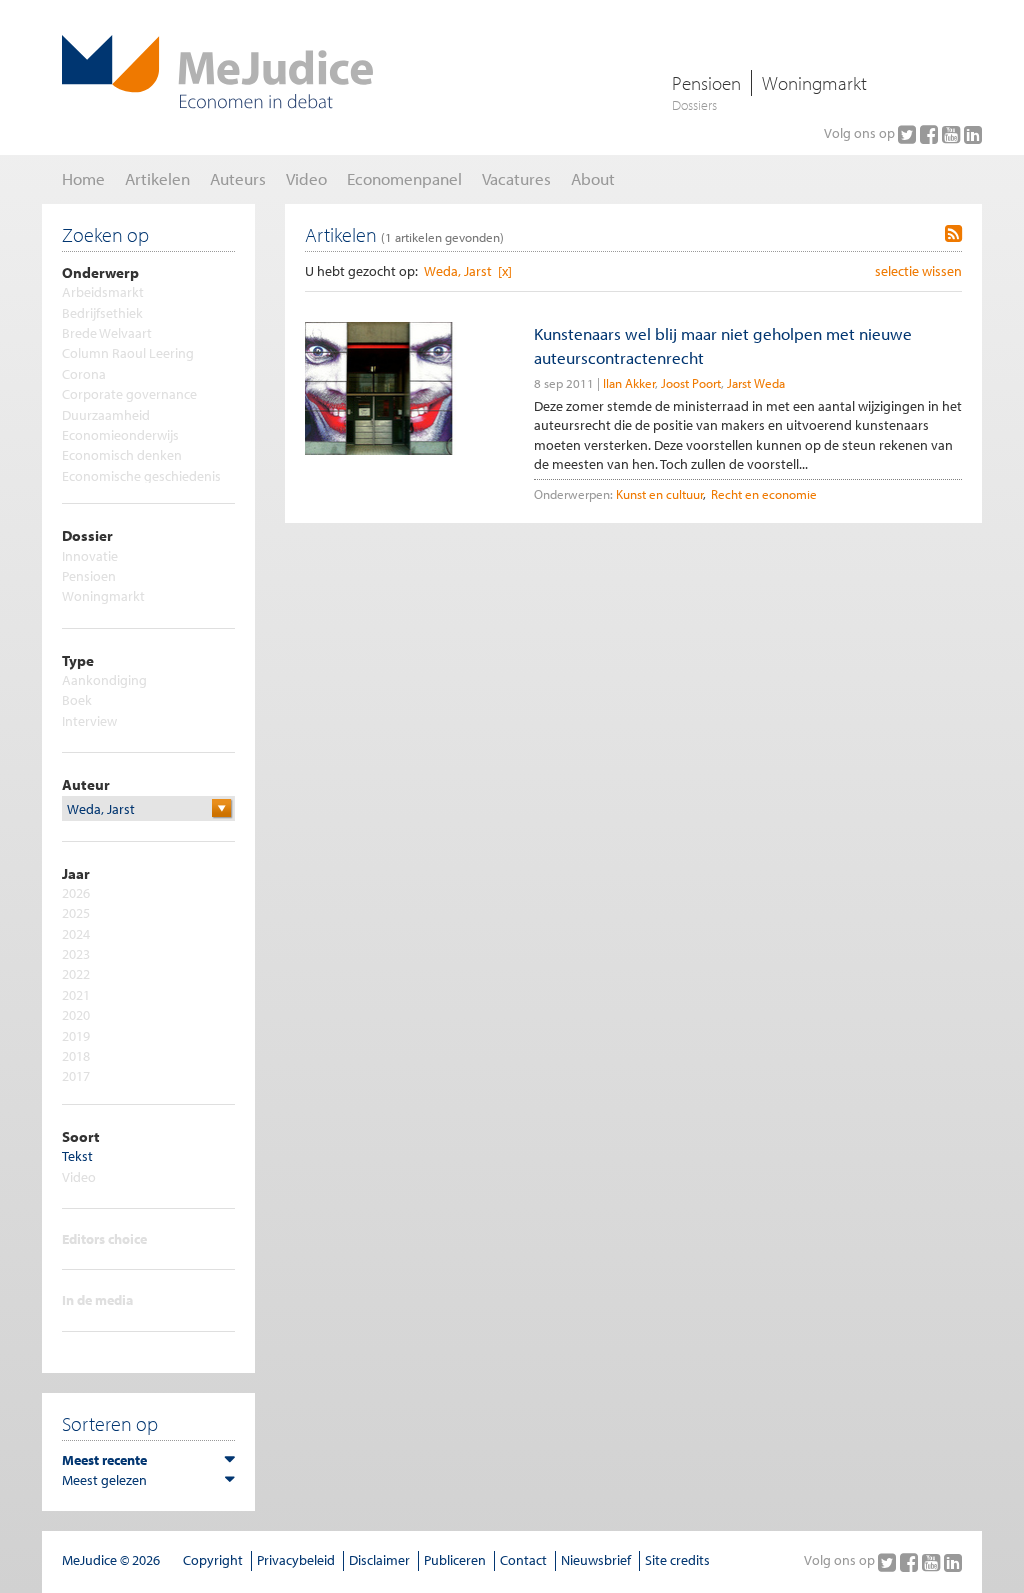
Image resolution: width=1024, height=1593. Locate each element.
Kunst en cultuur (659, 494)
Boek (77, 700)
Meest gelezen (104, 1480)
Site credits (677, 1560)
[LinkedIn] (973, 134)
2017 (76, 1076)
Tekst (77, 1156)
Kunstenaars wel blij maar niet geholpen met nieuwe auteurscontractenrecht (723, 345)
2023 (76, 954)
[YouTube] (953, 134)
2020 (76, 1015)
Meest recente (104, 1460)
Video (79, 1177)
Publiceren (455, 1560)
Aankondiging (104, 680)
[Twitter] (909, 134)
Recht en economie (764, 494)
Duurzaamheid (106, 415)
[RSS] (953, 234)
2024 (76, 934)
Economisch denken (122, 455)
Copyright (213, 1560)
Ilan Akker (629, 383)
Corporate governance (129, 394)
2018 (76, 1056)
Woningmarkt (814, 83)
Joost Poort (691, 383)
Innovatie (90, 556)
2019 (76, 1036)
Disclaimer (379, 1560)
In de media (97, 1300)
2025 (76, 913)
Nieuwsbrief (596, 1560)
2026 (76, 893)
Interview (89, 721)
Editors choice (104, 1239)
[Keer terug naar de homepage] (217, 72)
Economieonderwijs (120, 435)
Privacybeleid (296, 1560)
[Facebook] (931, 134)
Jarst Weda (756, 383)
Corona (84, 374)
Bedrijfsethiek (102, 313)
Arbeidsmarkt (103, 292)
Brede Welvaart (107, 333)
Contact (523, 1560)
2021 (76, 995)
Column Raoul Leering (128, 353)
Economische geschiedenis (141, 476)
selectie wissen (918, 271)
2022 (76, 974)
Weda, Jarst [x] (468, 271)
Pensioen (706, 83)
